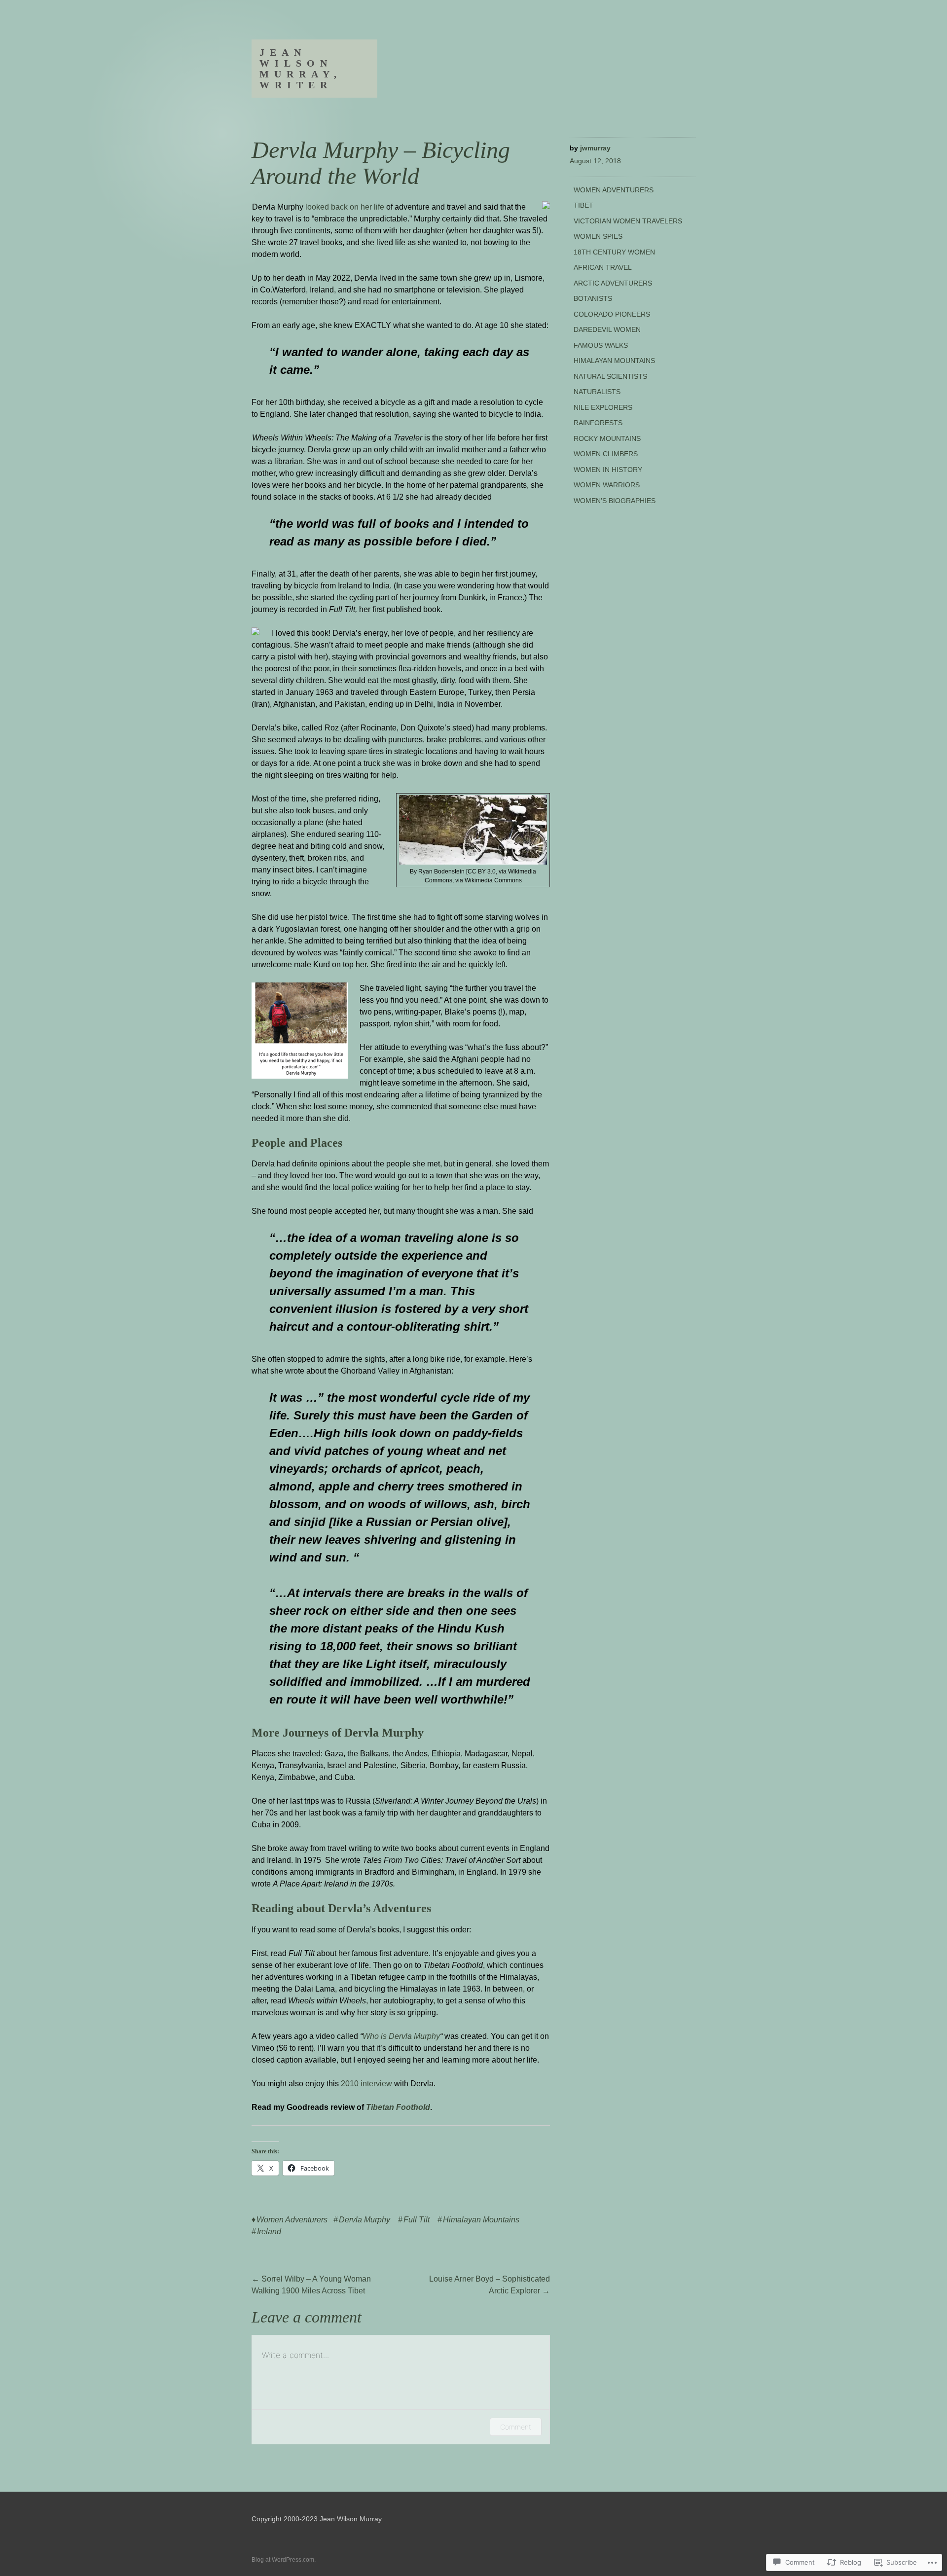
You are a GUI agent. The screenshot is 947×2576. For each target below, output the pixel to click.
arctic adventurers (613, 283)
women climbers (606, 454)
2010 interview (366, 2084)
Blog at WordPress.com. (284, 2560)
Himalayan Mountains (481, 2220)
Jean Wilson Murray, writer (301, 69)
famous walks (601, 345)
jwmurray (595, 148)
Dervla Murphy (364, 2220)
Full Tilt (417, 2220)
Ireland (269, 2231)
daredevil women (607, 329)
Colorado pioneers (612, 314)
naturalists (597, 392)
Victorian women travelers (628, 221)
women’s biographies (615, 501)
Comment (516, 2427)
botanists (593, 298)
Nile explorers (603, 407)
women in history (608, 470)
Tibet (583, 205)
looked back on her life (345, 207)
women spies (598, 236)
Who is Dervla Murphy (401, 2036)
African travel (603, 267)
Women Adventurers (292, 2220)
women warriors (607, 485)
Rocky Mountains (607, 438)
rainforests (598, 423)
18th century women (614, 252)
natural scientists (610, 376)
